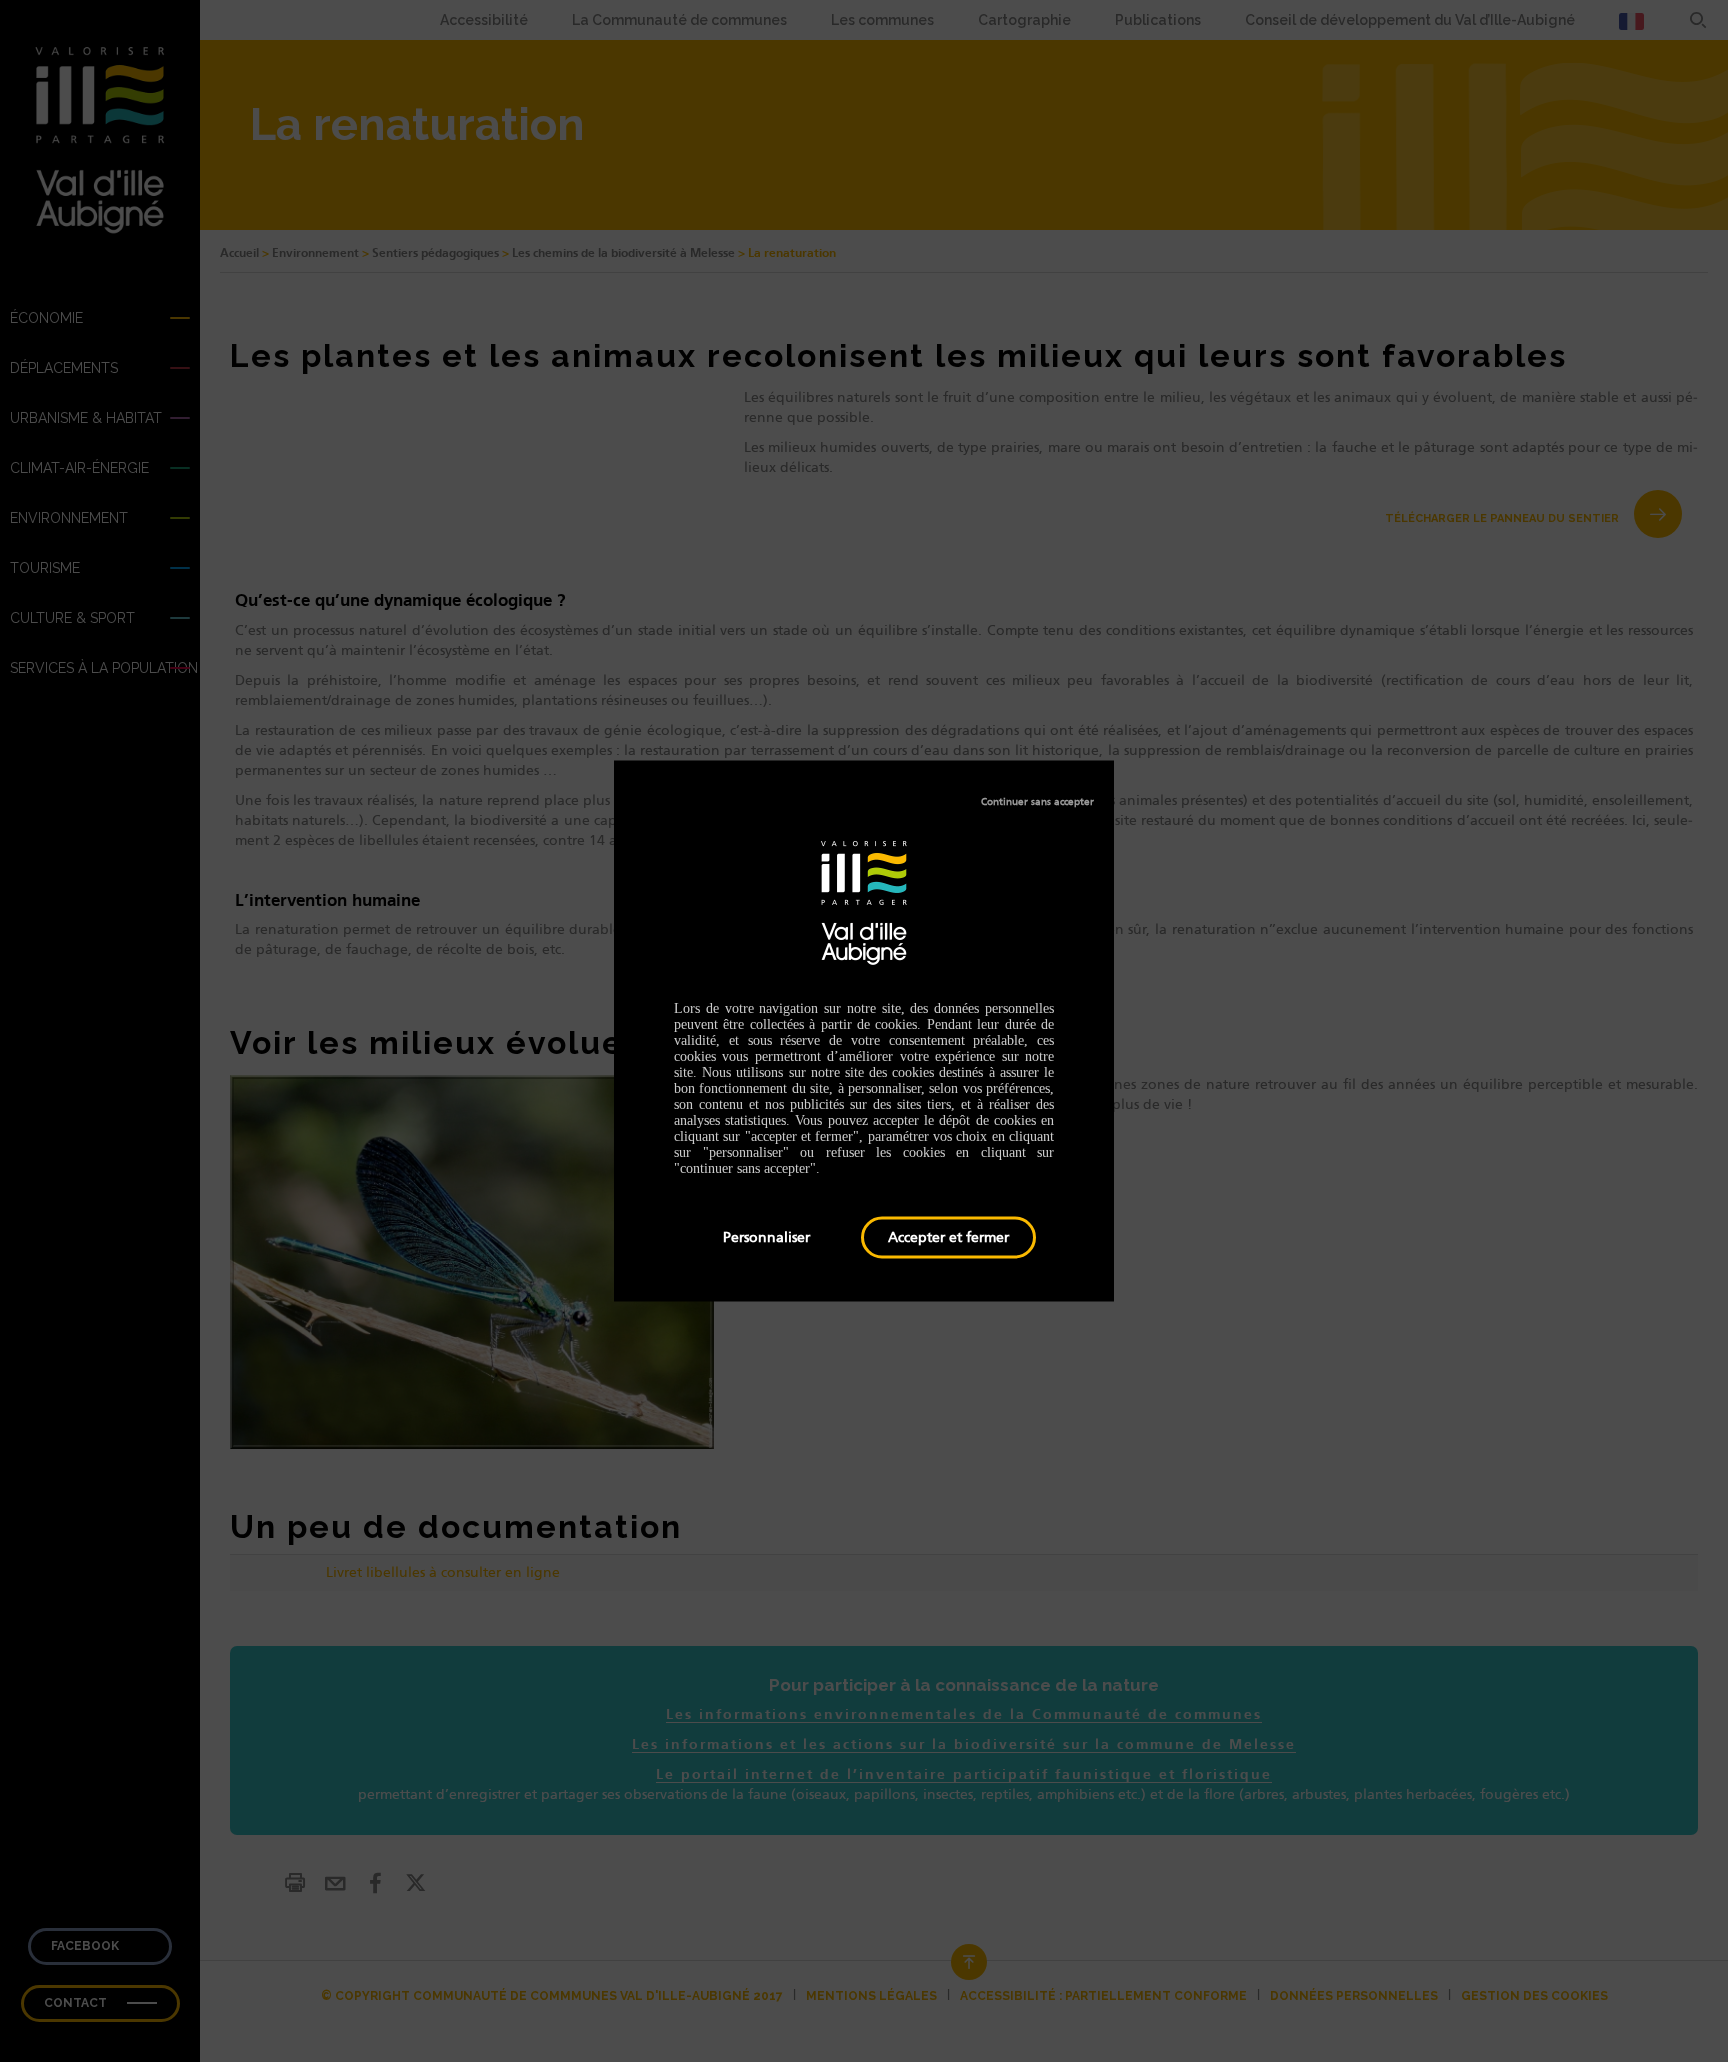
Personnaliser (766, 1237)
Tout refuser (1037, 802)
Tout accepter (948, 1238)
